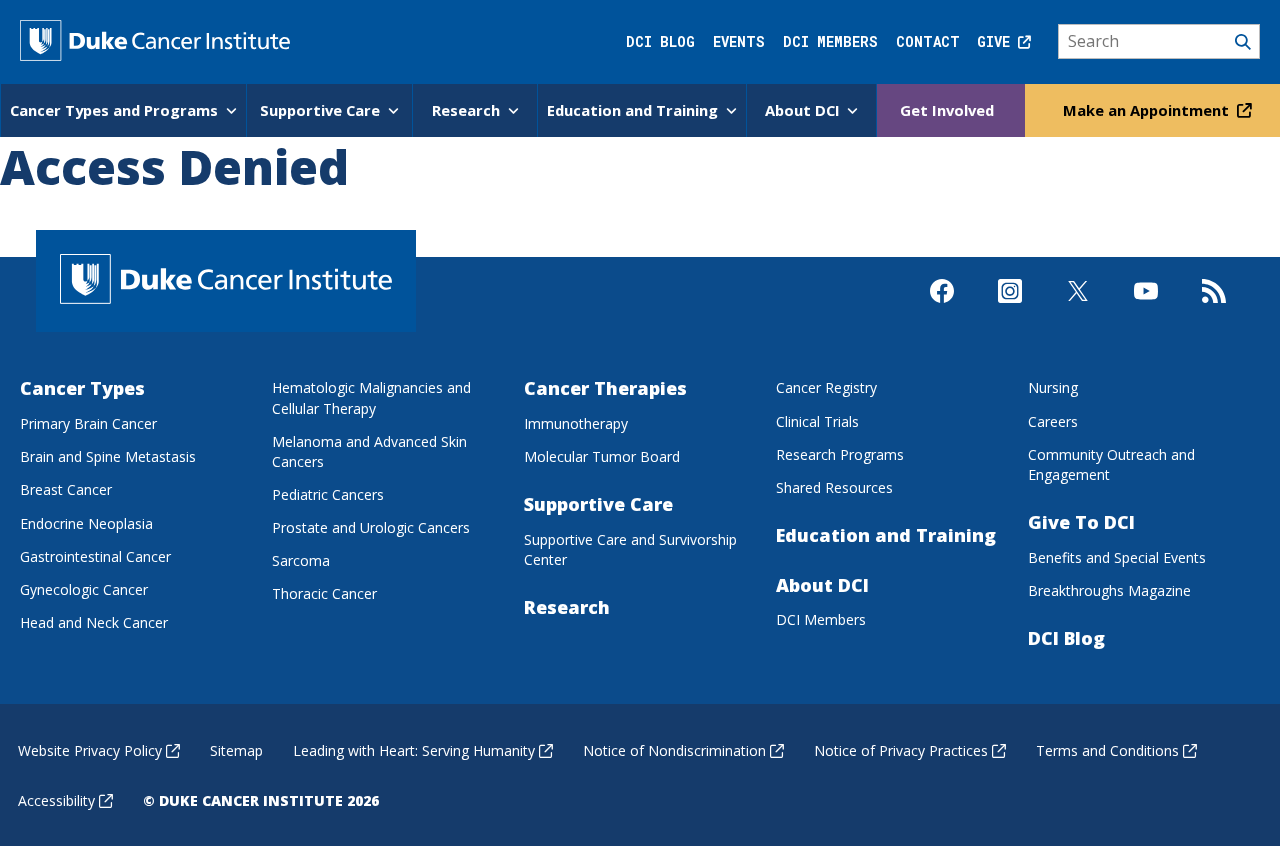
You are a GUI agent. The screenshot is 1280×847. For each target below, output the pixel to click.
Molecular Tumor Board (602, 456)
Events (739, 41)
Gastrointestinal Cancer (95, 556)
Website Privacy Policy (90, 750)
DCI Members (830, 41)
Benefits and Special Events (1117, 557)
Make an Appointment (1148, 110)
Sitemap (236, 750)
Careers (1053, 421)
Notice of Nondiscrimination (674, 750)
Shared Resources (834, 487)
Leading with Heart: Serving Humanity (414, 750)
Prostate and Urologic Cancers (371, 527)
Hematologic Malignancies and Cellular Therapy (371, 397)
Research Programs (840, 454)
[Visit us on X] (1078, 308)
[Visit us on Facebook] (942, 308)
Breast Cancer (66, 489)
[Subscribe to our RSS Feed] (1214, 308)
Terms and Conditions (1107, 750)
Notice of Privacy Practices (901, 750)
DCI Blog (660, 41)
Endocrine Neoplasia (86, 523)
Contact (928, 41)
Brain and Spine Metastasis (108, 456)
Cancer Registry (826, 387)
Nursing (1053, 387)
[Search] (1159, 42)
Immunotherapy (576, 423)
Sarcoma (301, 560)
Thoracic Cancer (324, 593)
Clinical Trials (817, 421)
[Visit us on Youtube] (1146, 308)
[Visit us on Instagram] (1010, 308)
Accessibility (56, 800)
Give (997, 41)
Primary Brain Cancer (88, 423)
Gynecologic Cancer (84, 589)
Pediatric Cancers (328, 494)
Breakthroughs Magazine (1109, 590)
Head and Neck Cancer (94, 622)
